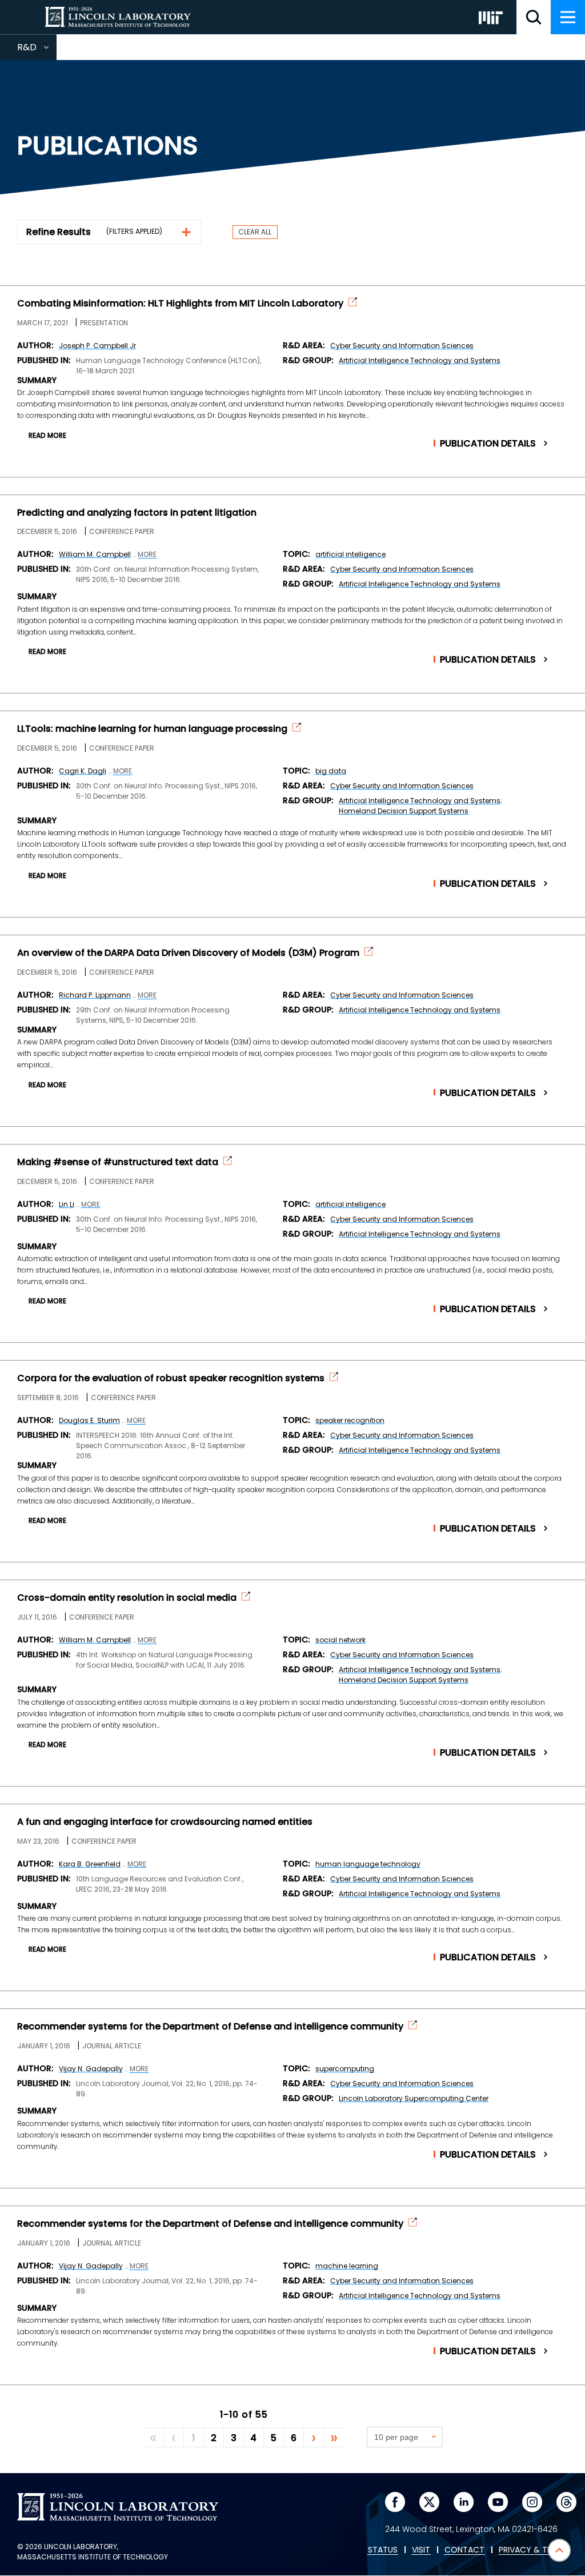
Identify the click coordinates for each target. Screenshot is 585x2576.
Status (383, 2550)
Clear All (255, 232)
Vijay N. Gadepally (91, 2069)
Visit (421, 2550)
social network (340, 1640)
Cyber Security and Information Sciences (402, 346)
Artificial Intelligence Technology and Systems (420, 360)
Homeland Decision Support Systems (404, 811)
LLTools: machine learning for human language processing (152, 729)
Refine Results (59, 232)
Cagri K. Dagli (83, 771)
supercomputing (345, 2069)
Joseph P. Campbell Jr (97, 346)
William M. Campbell (95, 554)
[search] (534, 17)
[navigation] (568, 17)
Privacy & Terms (533, 2550)
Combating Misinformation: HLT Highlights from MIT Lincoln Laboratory (180, 304)
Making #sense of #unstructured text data (118, 1162)
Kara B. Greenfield (90, 1864)
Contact (464, 2550)
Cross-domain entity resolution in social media (127, 1598)
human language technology (368, 1864)
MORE (147, 555)
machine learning (347, 2266)
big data (331, 771)
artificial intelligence (350, 554)
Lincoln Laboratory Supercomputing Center (414, 2098)
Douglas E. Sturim (89, 1420)
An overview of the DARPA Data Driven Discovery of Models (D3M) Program (188, 953)
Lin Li (67, 1204)
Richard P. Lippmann (95, 995)
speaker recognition (350, 1420)
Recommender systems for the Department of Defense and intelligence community (210, 2027)
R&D (37, 50)
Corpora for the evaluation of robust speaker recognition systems (171, 1378)
